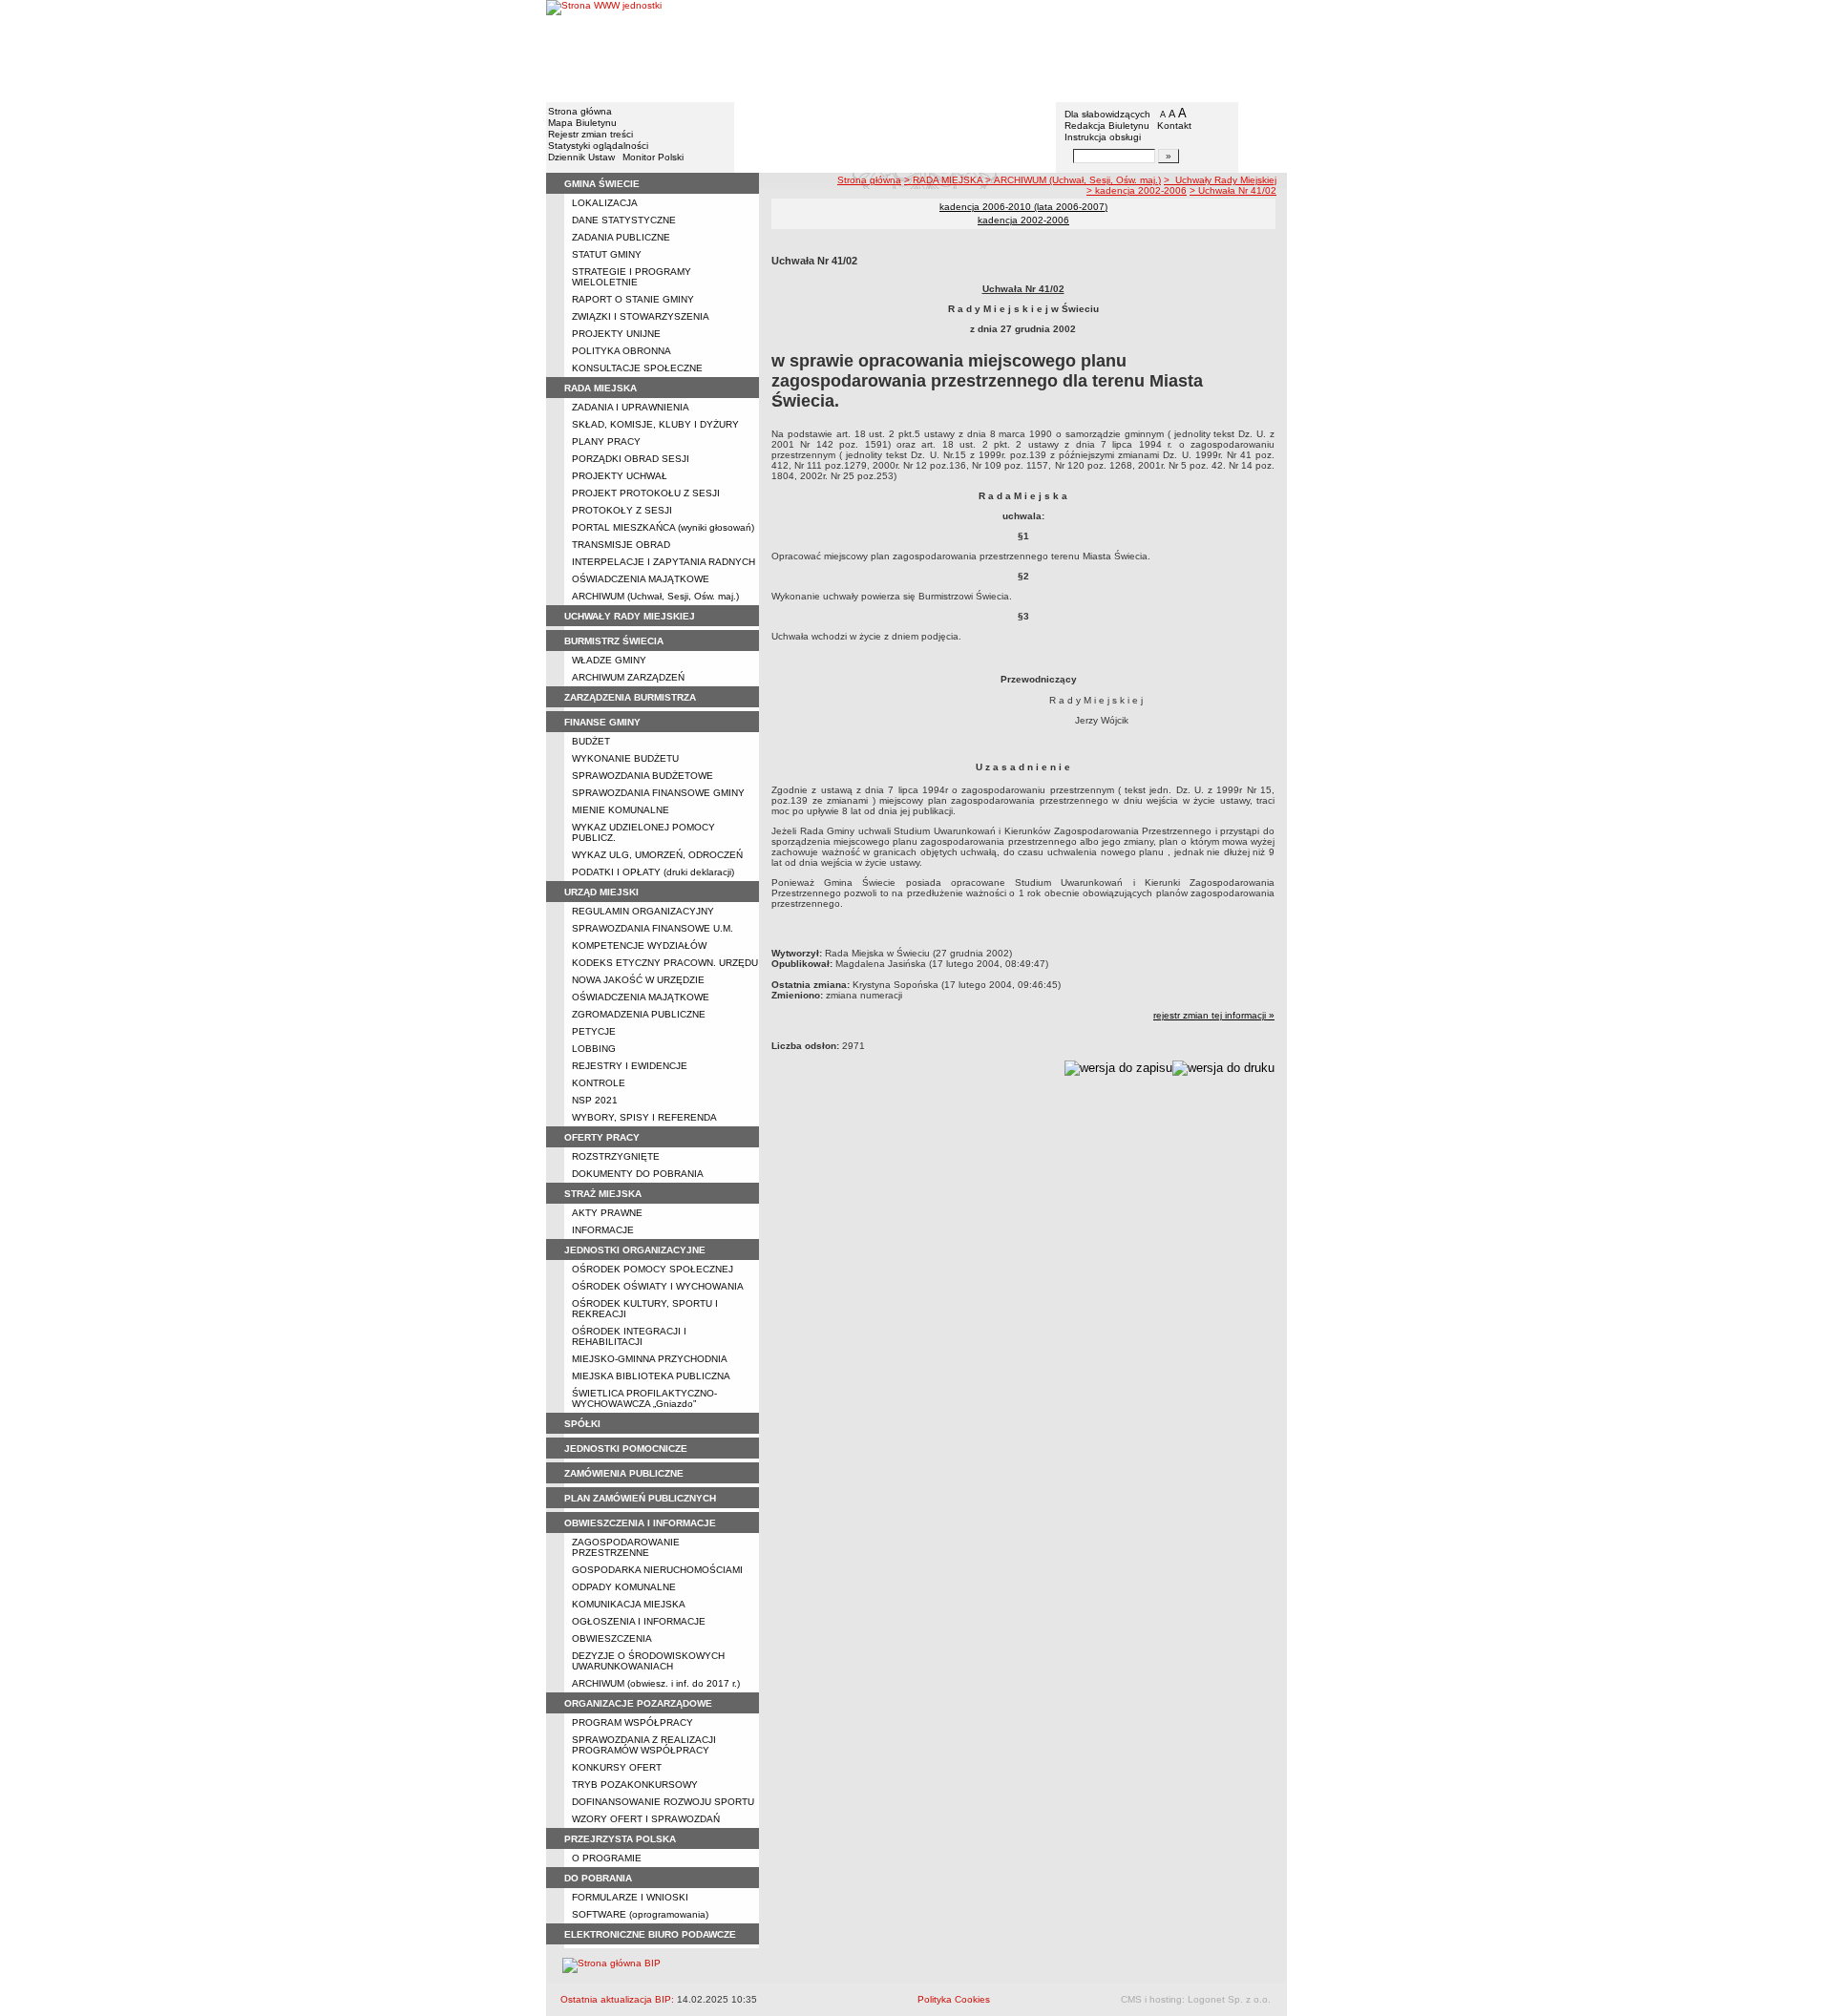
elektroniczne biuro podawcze (650, 1934)
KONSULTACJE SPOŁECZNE (637, 368)
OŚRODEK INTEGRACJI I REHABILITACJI (629, 1336)
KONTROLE (599, 1083)
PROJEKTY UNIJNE (616, 334)
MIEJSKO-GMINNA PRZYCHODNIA (650, 1359)
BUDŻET (591, 741)
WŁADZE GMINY (609, 660)
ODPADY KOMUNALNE (624, 1587)
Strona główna (580, 111)
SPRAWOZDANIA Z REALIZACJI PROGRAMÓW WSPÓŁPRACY (644, 1745)
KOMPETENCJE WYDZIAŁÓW (639, 945)
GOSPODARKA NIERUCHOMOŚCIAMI (657, 1570)
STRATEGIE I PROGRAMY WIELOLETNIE (632, 277)
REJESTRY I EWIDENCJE (630, 1066)
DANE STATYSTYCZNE (624, 220)
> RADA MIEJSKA (945, 180)
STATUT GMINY (607, 254)
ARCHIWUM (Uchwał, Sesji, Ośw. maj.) (655, 596)
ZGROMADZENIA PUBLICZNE (639, 1014)
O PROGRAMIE (607, 1858)
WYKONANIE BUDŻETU (625, 758)
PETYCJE (594, 1031)
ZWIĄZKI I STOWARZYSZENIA (641, 316)
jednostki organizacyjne (635, 1250)
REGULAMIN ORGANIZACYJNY (643, 911)
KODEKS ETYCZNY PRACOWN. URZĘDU (665, 963)
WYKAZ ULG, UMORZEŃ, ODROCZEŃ (657, 855)
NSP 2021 (595, 1100)
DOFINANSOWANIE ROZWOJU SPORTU (663, 1802)
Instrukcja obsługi (1103, 137)
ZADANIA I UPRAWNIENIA (631, 407)
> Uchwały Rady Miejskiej (1220, 180)
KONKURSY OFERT (617, 1767)
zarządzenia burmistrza (630, 697)
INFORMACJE (603, 1230)
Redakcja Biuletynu (1107, 126)
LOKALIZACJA (605, 203)
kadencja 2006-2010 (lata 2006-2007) (1023, 207)
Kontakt (1174, 126)
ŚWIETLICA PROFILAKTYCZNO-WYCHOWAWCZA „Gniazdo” (644, 1398)
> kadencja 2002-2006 (1137, 190)
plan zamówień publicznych (640, 1498)
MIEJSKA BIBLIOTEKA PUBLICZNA (651, 1376)
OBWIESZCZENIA (612, 1638)
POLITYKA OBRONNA (622, 351)
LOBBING (594, 1049)
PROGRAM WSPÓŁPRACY (632, 1722)
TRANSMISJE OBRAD (621, 545)
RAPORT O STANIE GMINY (633, 299)
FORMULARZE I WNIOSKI (630, 1897)
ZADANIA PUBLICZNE (621, 237)
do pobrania (598, 1878)
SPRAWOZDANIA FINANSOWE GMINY (658, 793)
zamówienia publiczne (624, 1473)
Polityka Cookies (954, 1999)
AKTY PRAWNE (607, 1213)
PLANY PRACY (606, 441)
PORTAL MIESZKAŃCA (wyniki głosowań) (663, 527)
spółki (582, 1424)
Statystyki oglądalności (598, 146)
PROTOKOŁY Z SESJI (622, 510)
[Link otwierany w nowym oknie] (604, 50)
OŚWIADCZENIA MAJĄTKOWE (641, 579)
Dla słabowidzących (1107, 114)
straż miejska (603, 1194)
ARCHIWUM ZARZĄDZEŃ (628, 677)
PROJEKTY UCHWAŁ (620, 476)
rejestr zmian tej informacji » (1214, 1015)
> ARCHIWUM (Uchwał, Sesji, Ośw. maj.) (1073, 180)
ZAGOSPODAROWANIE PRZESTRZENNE (626, 1547)
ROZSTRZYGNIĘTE (616, 1156)
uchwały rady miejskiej (630, 616)
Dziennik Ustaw (581, 157)
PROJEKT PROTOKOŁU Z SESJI (646, 493)
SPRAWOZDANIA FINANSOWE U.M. (653, 928)
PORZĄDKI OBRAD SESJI (631, 459)
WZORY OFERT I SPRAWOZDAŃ (646, 1819)
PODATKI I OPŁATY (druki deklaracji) (653, 872)
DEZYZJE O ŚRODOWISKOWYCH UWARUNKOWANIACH (648, 1661)
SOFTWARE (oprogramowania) (640, 1914)
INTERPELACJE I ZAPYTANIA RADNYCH (664, 562)
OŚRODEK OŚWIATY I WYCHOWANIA (658, 1286)
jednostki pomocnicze (626, 1449)
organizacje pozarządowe (638, 1703)
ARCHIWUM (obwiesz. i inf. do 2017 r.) (656, 1683)
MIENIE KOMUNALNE (621, 810)
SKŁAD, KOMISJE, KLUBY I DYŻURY (655, 424)
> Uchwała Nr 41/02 (1233, 190)
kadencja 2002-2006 (1023, 220)
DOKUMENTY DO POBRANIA (638, 1174)
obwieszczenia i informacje (640, 1523)
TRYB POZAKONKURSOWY (635, 1785)
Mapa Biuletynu (582, 123)
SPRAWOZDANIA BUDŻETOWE (643, 776)
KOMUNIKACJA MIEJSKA (629, 1604)
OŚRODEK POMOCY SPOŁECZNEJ (653, 1269)
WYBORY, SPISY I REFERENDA (644, 1117)
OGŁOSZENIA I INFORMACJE (639, 1621)
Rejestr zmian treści (590, 134)
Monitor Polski (653, 157)
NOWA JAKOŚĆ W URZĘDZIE (638, 980)
